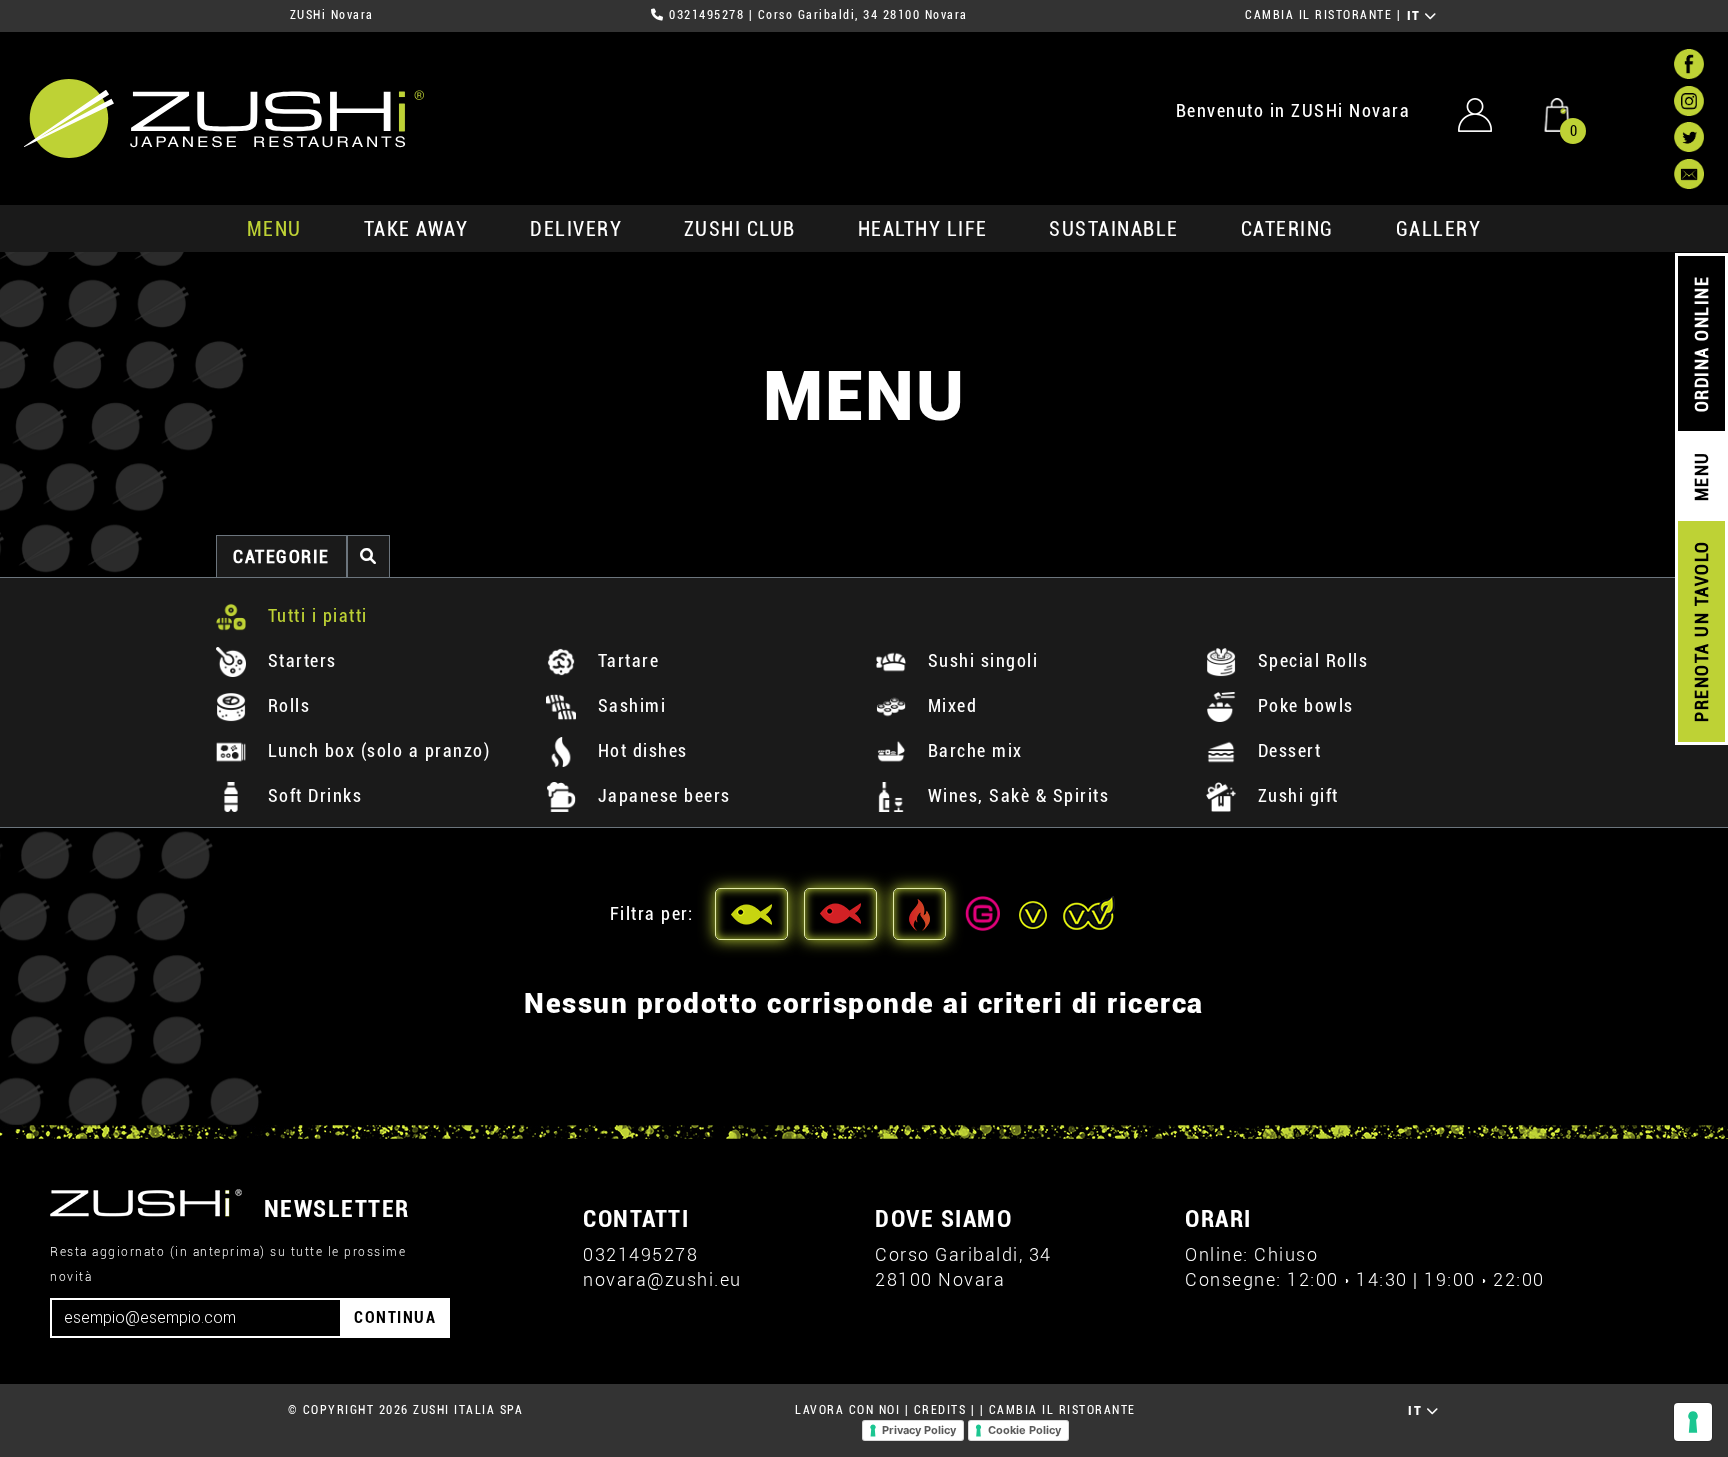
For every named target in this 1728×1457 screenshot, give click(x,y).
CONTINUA (395, 1317)
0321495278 (706, 15)
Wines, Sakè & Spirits (1015, 795)
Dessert (1286, 750)
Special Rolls (1310, 660)
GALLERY (1439, 229)
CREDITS (940, 1410)
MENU (274, 229)
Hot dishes (640, 750)
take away (416, 229)
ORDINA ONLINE (1701, 344)
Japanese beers (661, 795)
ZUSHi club (740, 229)
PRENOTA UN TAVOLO (1701, 632)
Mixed (949, 705)
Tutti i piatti (315, 615)
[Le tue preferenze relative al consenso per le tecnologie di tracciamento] (1693, 1422)
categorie (281, 556)
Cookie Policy (1024, 1430)
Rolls (286, 705)
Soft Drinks (312, 795)
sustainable (1114, 229)
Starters (299, 660)
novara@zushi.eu (662, 1279)
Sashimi (629, 705)
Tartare (625, 660)
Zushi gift (1295, 795)
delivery (576, 229)
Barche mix (972, 750)
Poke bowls (1303, 705)
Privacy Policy (919, 1430)
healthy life (923, 229)
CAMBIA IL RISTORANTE (1318, 15)
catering (1287, 229)
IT (1416, 16)
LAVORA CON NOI (847, 1410)
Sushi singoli (980, 660)
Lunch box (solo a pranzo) (376, 750)
